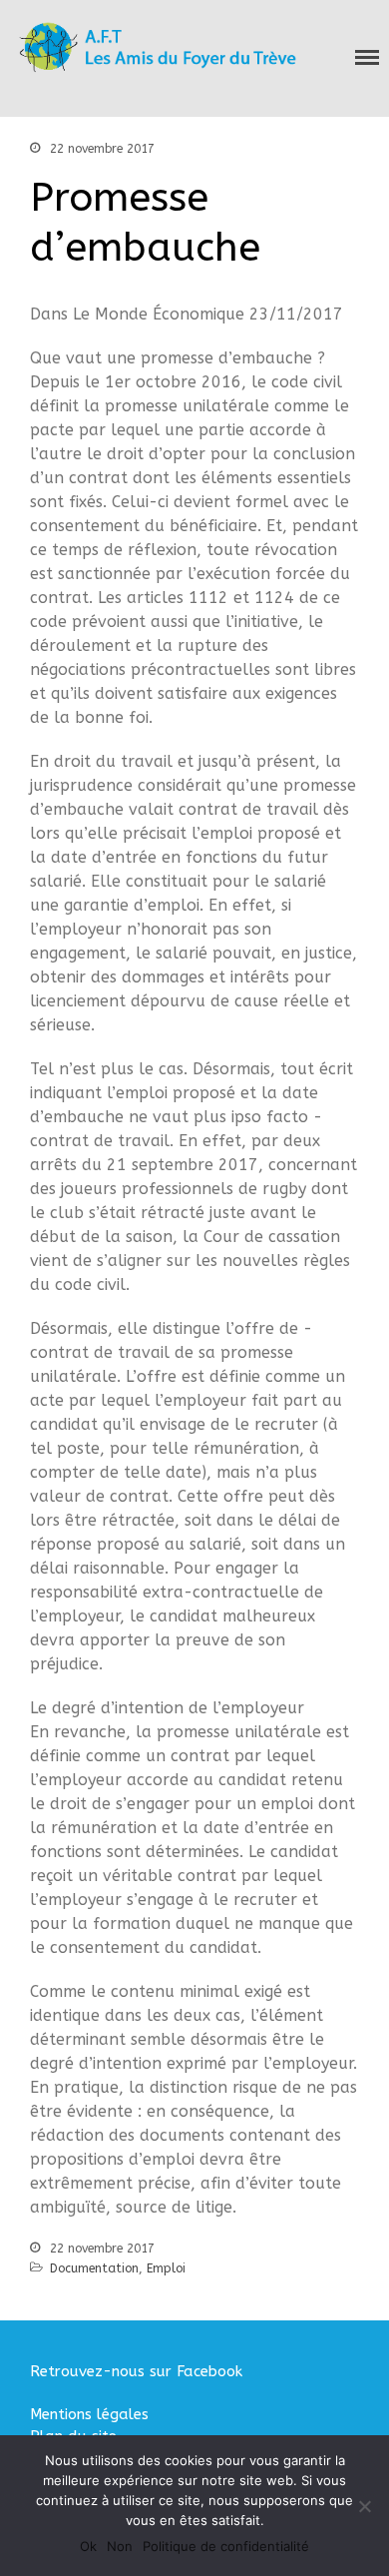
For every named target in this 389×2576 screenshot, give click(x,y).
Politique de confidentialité (226, 2546)
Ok (88, 2546)
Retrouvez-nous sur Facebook (136, 2371)
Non (120, 2546)
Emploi (166, 2268)
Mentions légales (89, 2414)
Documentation (94, 2268)
